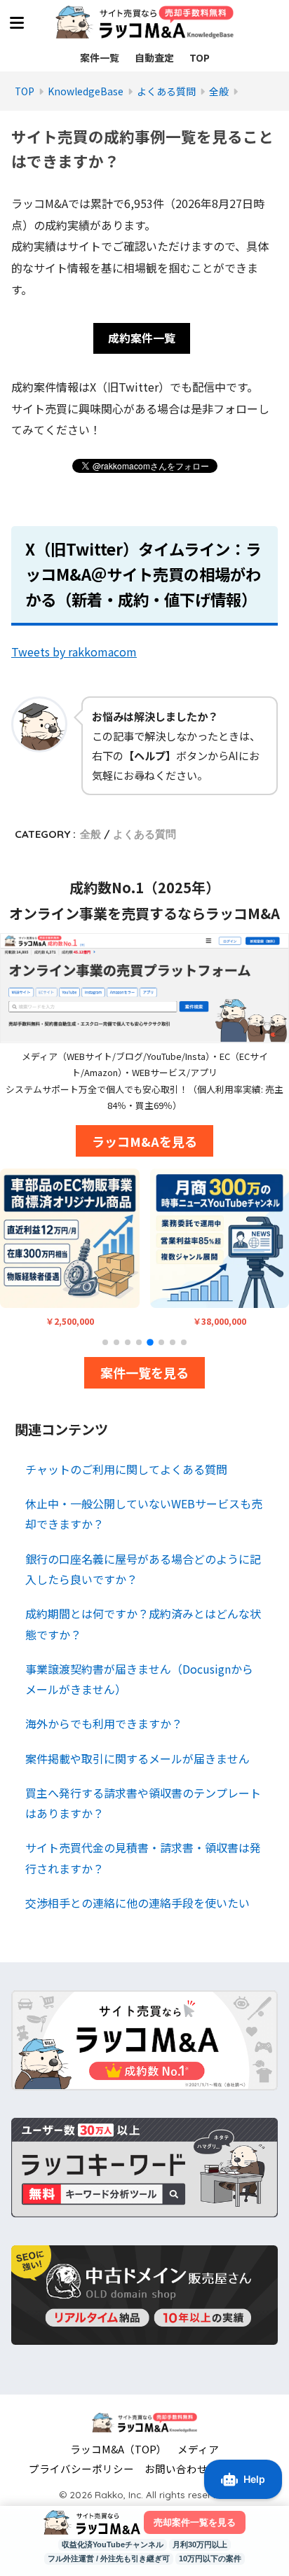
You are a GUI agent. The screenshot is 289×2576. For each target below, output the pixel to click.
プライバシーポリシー (81, 2468)
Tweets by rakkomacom (74, 652)
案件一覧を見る (144, 1372)
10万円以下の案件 (210, 2558)
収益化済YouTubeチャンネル (113, 2544)
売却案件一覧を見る (195, 2522)
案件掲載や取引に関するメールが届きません (137, 1758)
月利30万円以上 (200, 2544)
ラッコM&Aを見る (144, 1141)
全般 (90, 834)
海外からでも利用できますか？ (104, 1723)
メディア (198, 2449)
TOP (200, 57)
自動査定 (154, 57)
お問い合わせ (176, 2468)
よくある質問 (144, 834)
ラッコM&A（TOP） (119, 2449)
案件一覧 (100, 57)
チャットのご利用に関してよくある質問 (126, 1469)
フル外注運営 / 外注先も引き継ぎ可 (109, 2558)
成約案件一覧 (142, 338)
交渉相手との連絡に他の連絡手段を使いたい (137, 1903)
